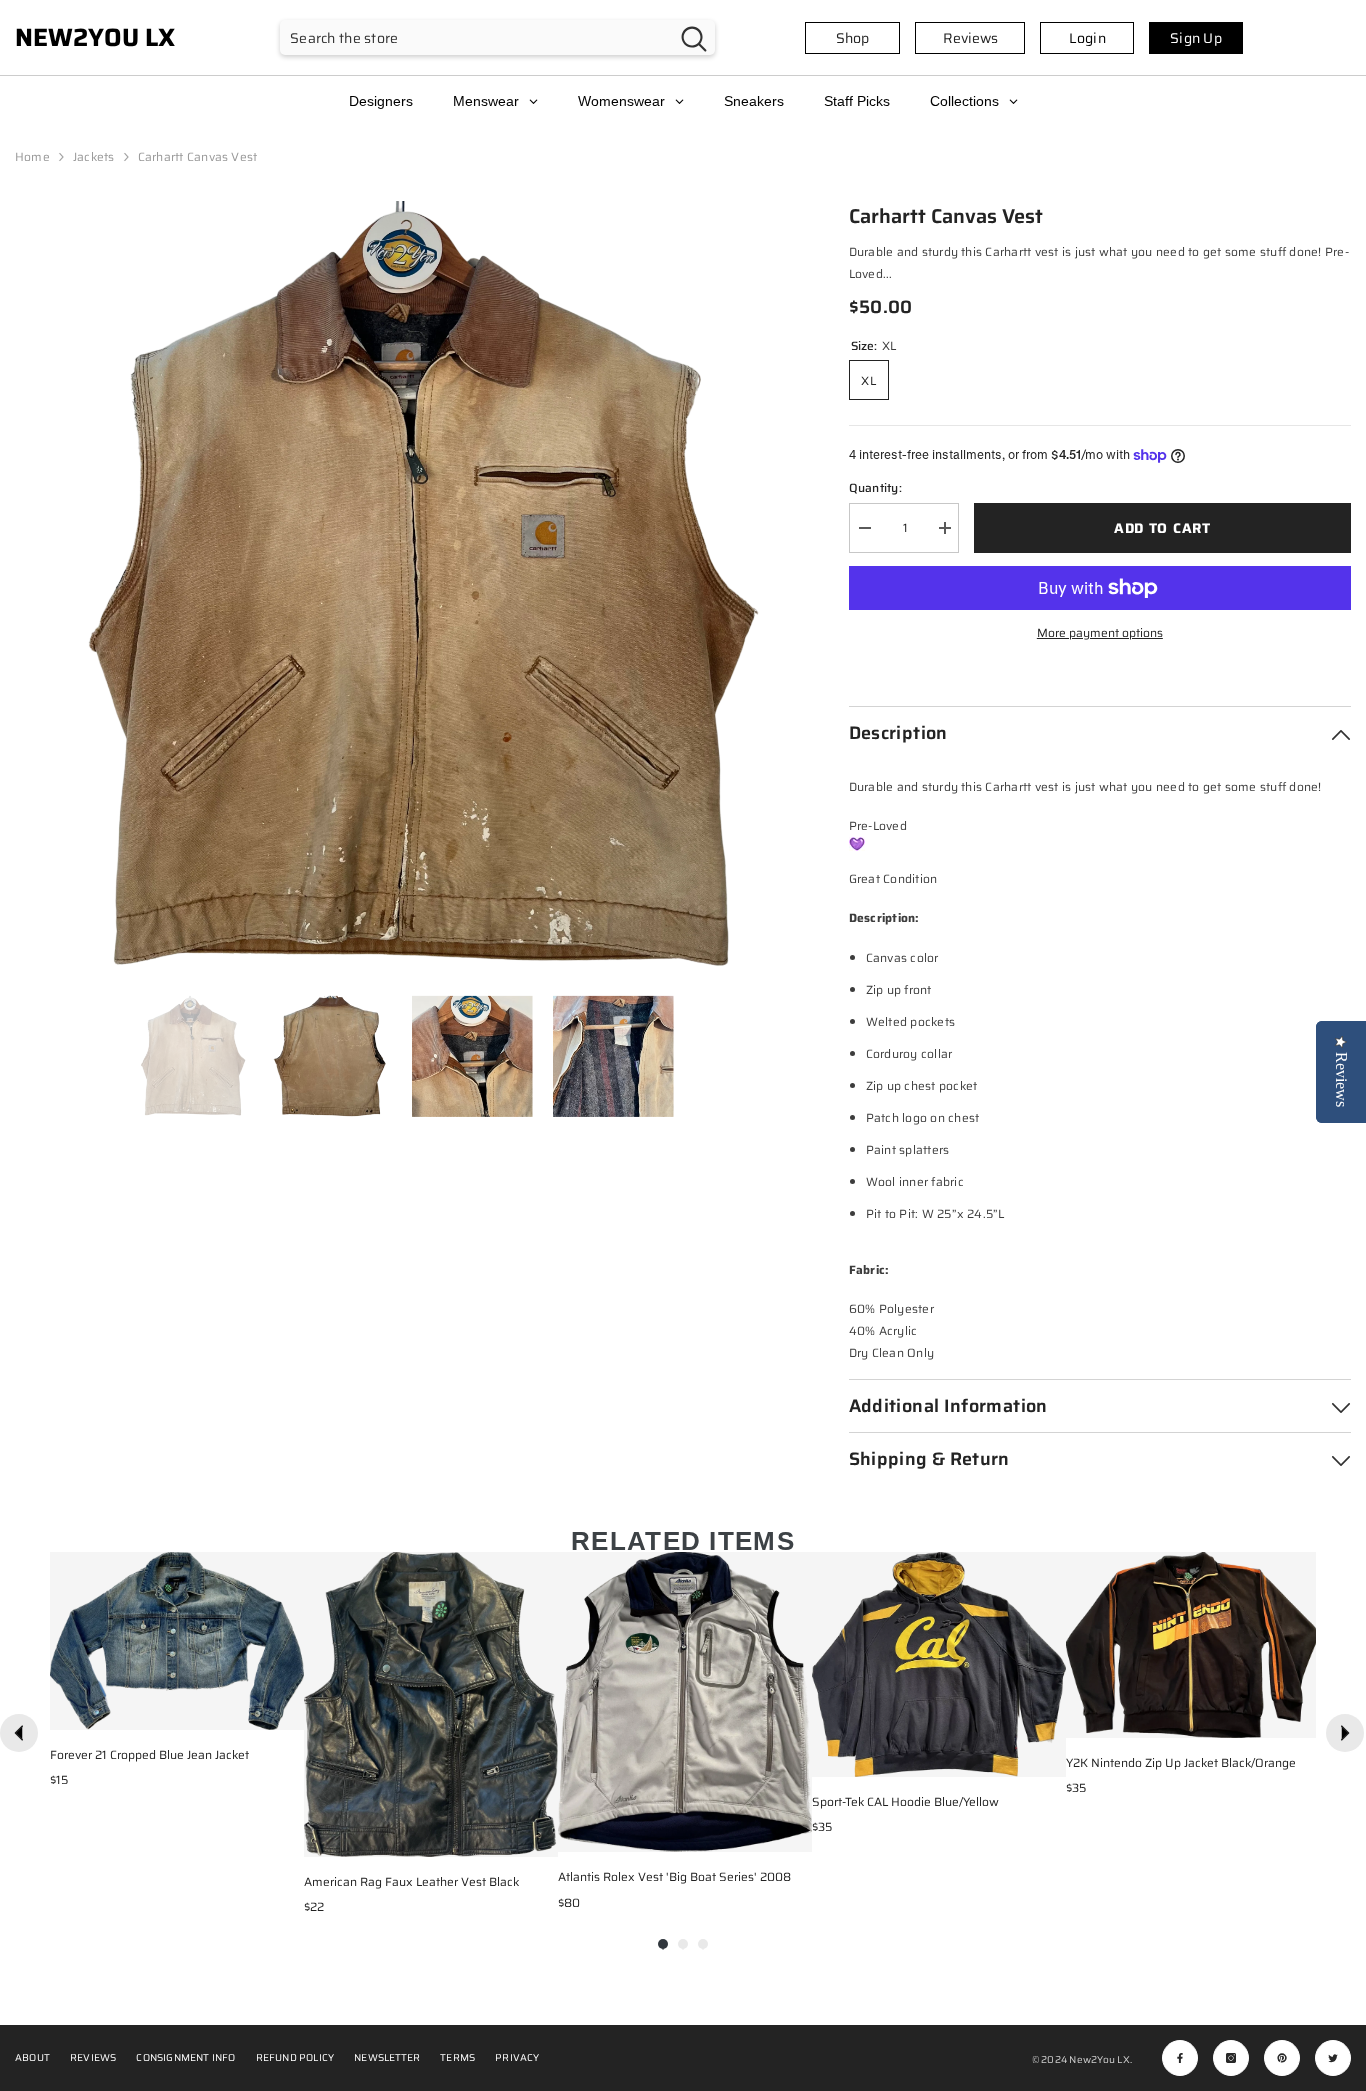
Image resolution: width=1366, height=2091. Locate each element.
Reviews (970, 38)
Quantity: (875, 487)
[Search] (497, 37)
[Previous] (19, 1733)
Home (32, 156)
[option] (402, 588)
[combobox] (476, 37)
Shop (852, 38)
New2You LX (1099, 2059)
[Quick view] (284, 1710)
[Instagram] (1231, 2058)
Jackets (94, 156)
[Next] (1345, 1733)
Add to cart (1162, 528)
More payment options (1100, 632)
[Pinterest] (1282, 2058)
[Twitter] (1333, 2058)
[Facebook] (1180, 2058)
